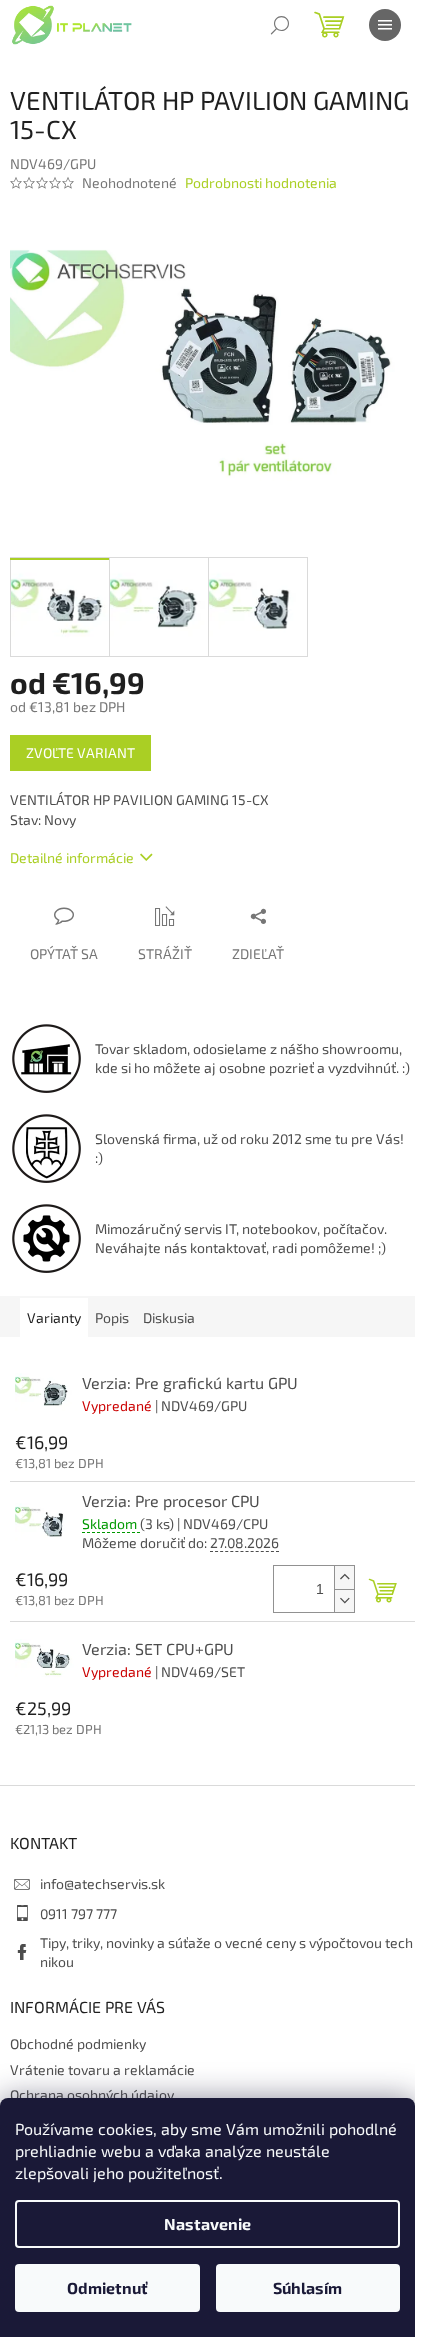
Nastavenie (207, 2223)
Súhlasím (307, 2287)
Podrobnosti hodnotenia (261, 182)
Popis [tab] (112, 1317)
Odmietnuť (107, 2287)
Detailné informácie (72, 857)
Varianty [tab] (54, 1317)
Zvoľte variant (80, 752)
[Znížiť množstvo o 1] (344, 1600)
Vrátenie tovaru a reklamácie (102, 2069)
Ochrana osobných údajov (92, 2094)
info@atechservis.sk (102, 1883)
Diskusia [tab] (169, 1317)
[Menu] (385, 25)
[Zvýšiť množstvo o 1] (344, 1577)
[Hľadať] (280, 25)
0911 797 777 (78, 1913)
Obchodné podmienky (78, 2043)
